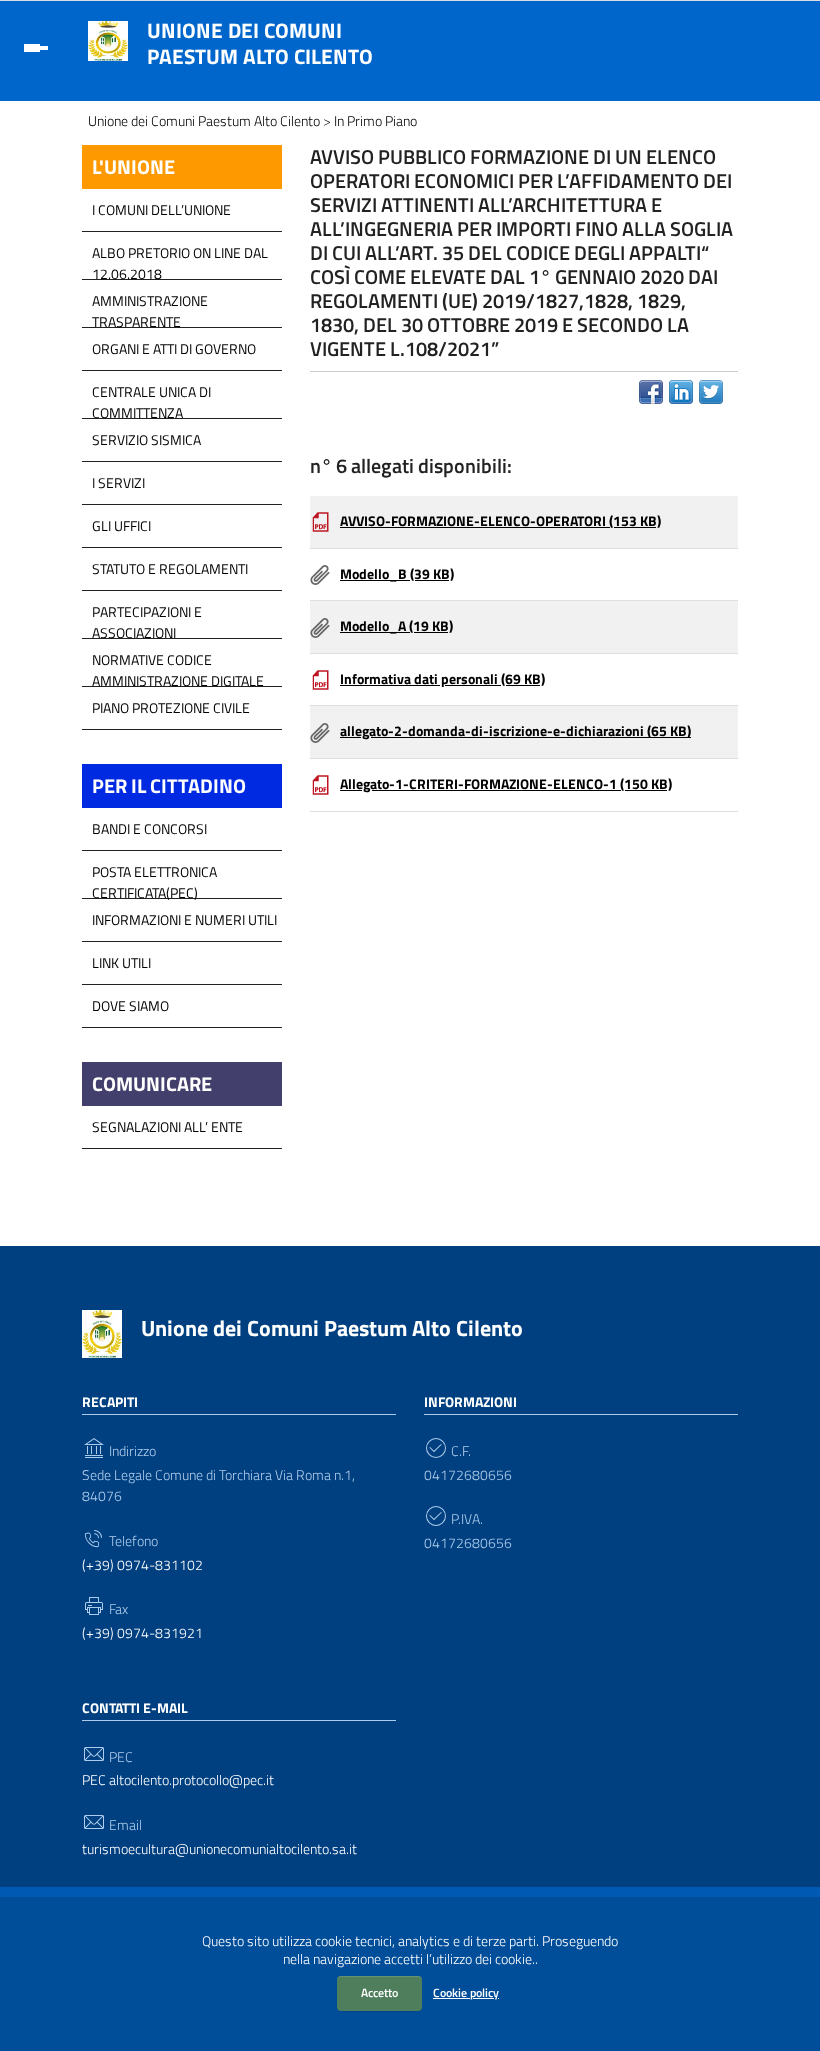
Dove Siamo (130, 1005)
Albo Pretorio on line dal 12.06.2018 (180, 258)
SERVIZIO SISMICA (146, 439)
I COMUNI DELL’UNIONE (161, 209)
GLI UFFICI (121, 525)
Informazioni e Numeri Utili (184, 919)
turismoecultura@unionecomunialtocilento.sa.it (219, 1849)
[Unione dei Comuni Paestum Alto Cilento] (108, 39)
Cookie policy (466, 1992)
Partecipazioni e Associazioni (147, 617)
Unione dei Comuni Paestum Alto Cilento (260, 43)
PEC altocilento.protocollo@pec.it (178, 1780)
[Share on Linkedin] (681, 392)
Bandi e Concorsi (149, 828)
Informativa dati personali (442, 679)
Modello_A (396, 626)
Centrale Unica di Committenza (151, 397)
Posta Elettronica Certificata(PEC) (154, 877)
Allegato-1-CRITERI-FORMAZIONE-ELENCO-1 (506, 784)
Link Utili (121, 962)
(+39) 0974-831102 (142, 1565)
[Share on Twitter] (711, 392)
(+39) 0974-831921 (142, 1633)
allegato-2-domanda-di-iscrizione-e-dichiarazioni (515, 731)
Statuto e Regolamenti (170, 568)
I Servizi (118, 482)
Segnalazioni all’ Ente (167, 1126)
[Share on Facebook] (651, 392)
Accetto (379, 1992)
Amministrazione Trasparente (150, 306)
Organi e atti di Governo (174, 348)
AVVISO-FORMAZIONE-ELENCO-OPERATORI (500, 521)
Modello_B (397, 574)
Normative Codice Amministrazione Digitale (178, 665)
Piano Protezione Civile (171, 707)
